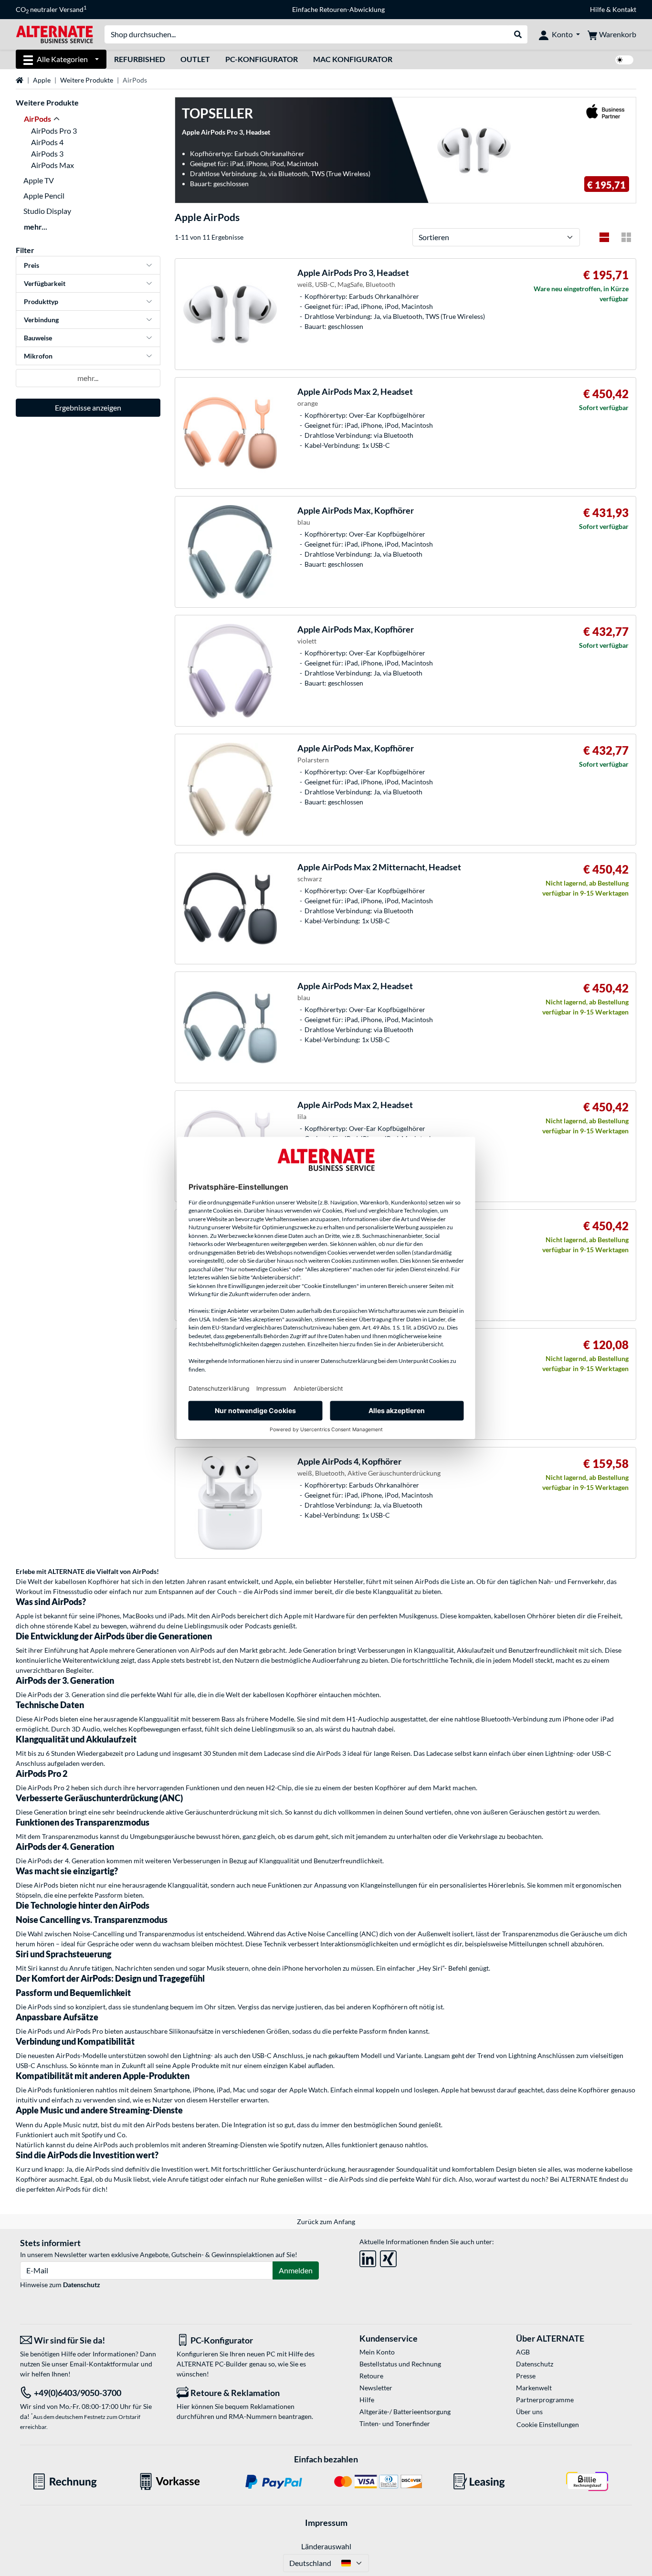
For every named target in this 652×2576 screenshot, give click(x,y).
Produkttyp (41, 301)
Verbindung (41, 320)
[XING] (388, 2257)
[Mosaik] (626, 237)
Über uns (529, 2412)
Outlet (195, 59)
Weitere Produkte (87, 80)
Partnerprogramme (545, 2400)
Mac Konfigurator (353, 59)
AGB (523, 2352)
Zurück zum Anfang (326, 2222)
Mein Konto (377, 2352)
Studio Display (47, 211)
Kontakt (624, 9)
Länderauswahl (326, 2546)
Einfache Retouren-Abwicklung (338, 9)
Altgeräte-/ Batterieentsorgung (405, 2412)
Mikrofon (38, 356)
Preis (32, 265)
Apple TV (39, 180)
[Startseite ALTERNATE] (54, 34)
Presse (526, 2376)
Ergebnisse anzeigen (88, 407)
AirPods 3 (47, 153)
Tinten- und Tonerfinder (395, 2423)
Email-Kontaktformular (105, 2364)
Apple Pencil (44, 195)
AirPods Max (53, 165)
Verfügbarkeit (45, 283)
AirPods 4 (47, 142)
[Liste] (604, 237)
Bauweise (38, 338)
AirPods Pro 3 (54, 131)
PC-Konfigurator (262, 59)
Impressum (326, 2523)
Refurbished (140, 59)
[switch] (624, 60)
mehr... (36, 227)
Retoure (371, 2376)
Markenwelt (534, 2388)
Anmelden (296, 2270)
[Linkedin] (368, 2257)
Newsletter (376, 2388)
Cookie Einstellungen (548, 2424)
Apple (42, 80)
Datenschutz (82, 2285)
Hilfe (597, 9)
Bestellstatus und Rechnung (400, 2364)
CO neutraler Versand (51, 10)
